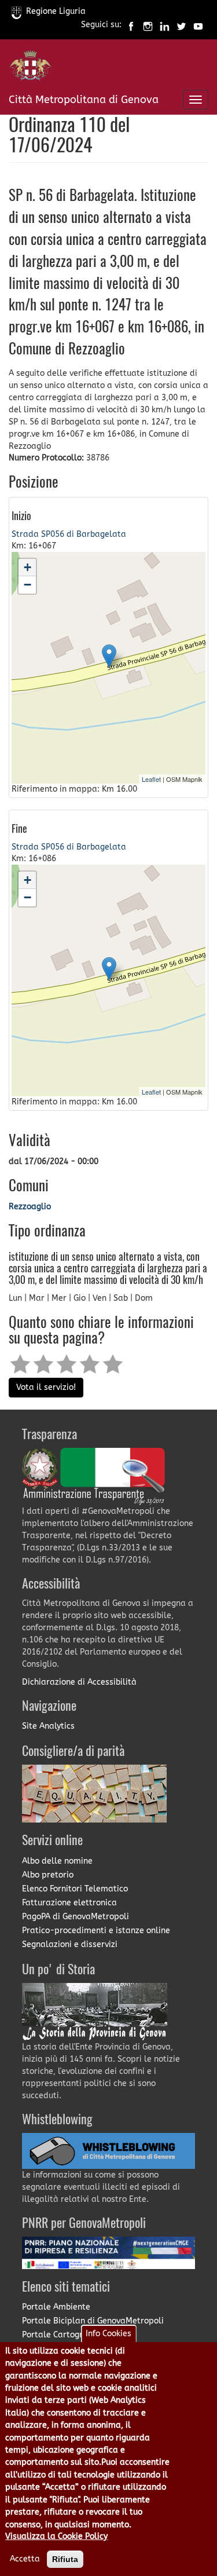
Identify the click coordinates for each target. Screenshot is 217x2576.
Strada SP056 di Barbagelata (69, 534)
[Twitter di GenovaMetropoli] (181, 25)
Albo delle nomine (57, 1861)
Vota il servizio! (46, 1387)
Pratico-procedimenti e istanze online (96, 1931)
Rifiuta (65, 2559)
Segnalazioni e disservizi (70, 1944)
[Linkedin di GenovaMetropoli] (165, 25)
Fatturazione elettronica (69, 1903)
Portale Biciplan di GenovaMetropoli (93, 2321)
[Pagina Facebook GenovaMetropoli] (131, 25)
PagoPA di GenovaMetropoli (76, 1917)
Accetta (25, 2559)
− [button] (27, 585)
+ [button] (27, 567)
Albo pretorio (48, 1875)
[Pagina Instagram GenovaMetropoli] (148, 25)
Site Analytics (48, 1726)
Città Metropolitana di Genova (84, 100)
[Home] (30, 68)
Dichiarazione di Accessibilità (79, 1682)
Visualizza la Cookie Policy (56, 2536)
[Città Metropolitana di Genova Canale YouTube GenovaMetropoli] (198, 25)
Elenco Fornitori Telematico (75, 1889)
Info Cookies (108, 2334)
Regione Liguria (56, 11)
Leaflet (151, 779)
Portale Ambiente (56, 2307)
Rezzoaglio (30, 1207)
